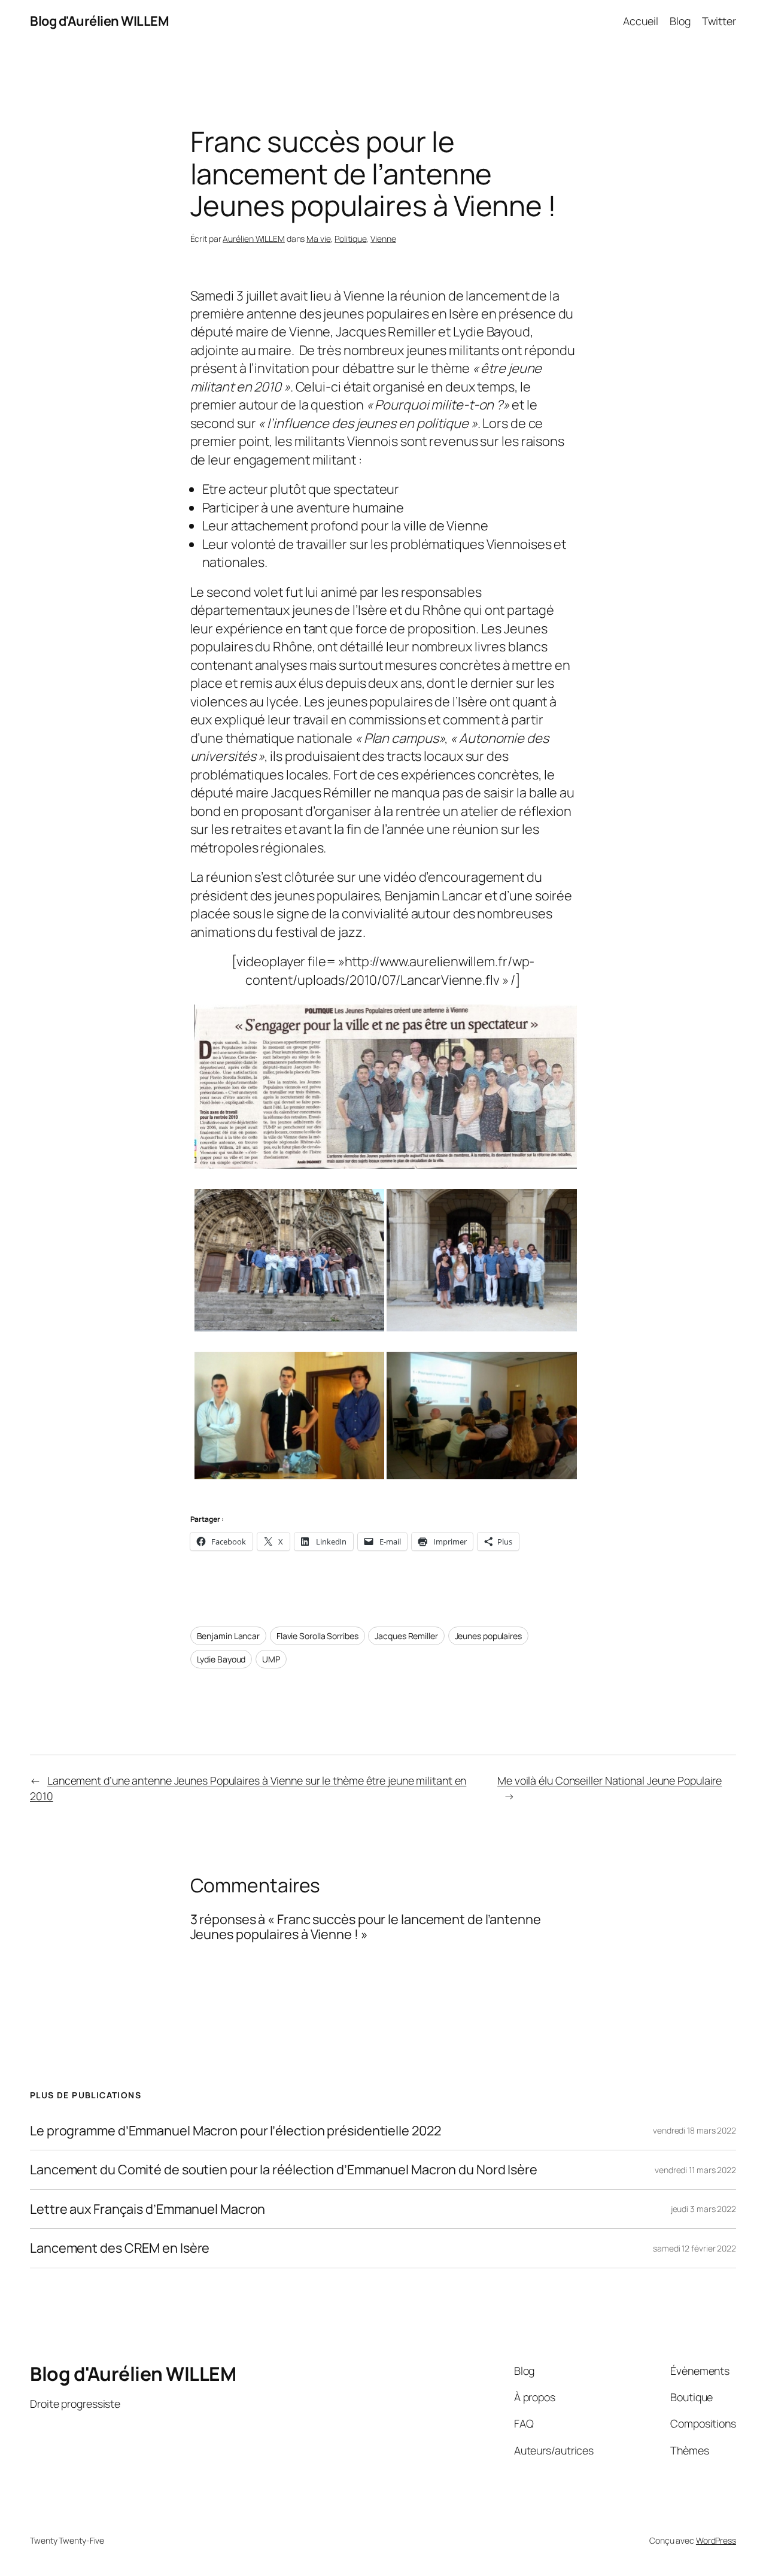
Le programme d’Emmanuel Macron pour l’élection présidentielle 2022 (235, 2131)
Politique (350, 239)
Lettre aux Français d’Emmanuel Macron (148, 2209)
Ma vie (318, 239)
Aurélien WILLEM (254, 239)
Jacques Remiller (406, 1636)
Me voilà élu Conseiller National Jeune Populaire (610, 1780)
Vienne (383, 239)
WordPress (716, 2540)
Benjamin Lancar (229, 1636)
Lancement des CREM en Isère (120, 2248)
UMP (271, 1659)
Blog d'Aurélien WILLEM (99, 21)
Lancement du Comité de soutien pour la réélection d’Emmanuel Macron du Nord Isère (284, 2170)
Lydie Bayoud (221, 1659)
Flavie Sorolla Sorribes (317, 1636)
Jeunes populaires (488, 1636)
